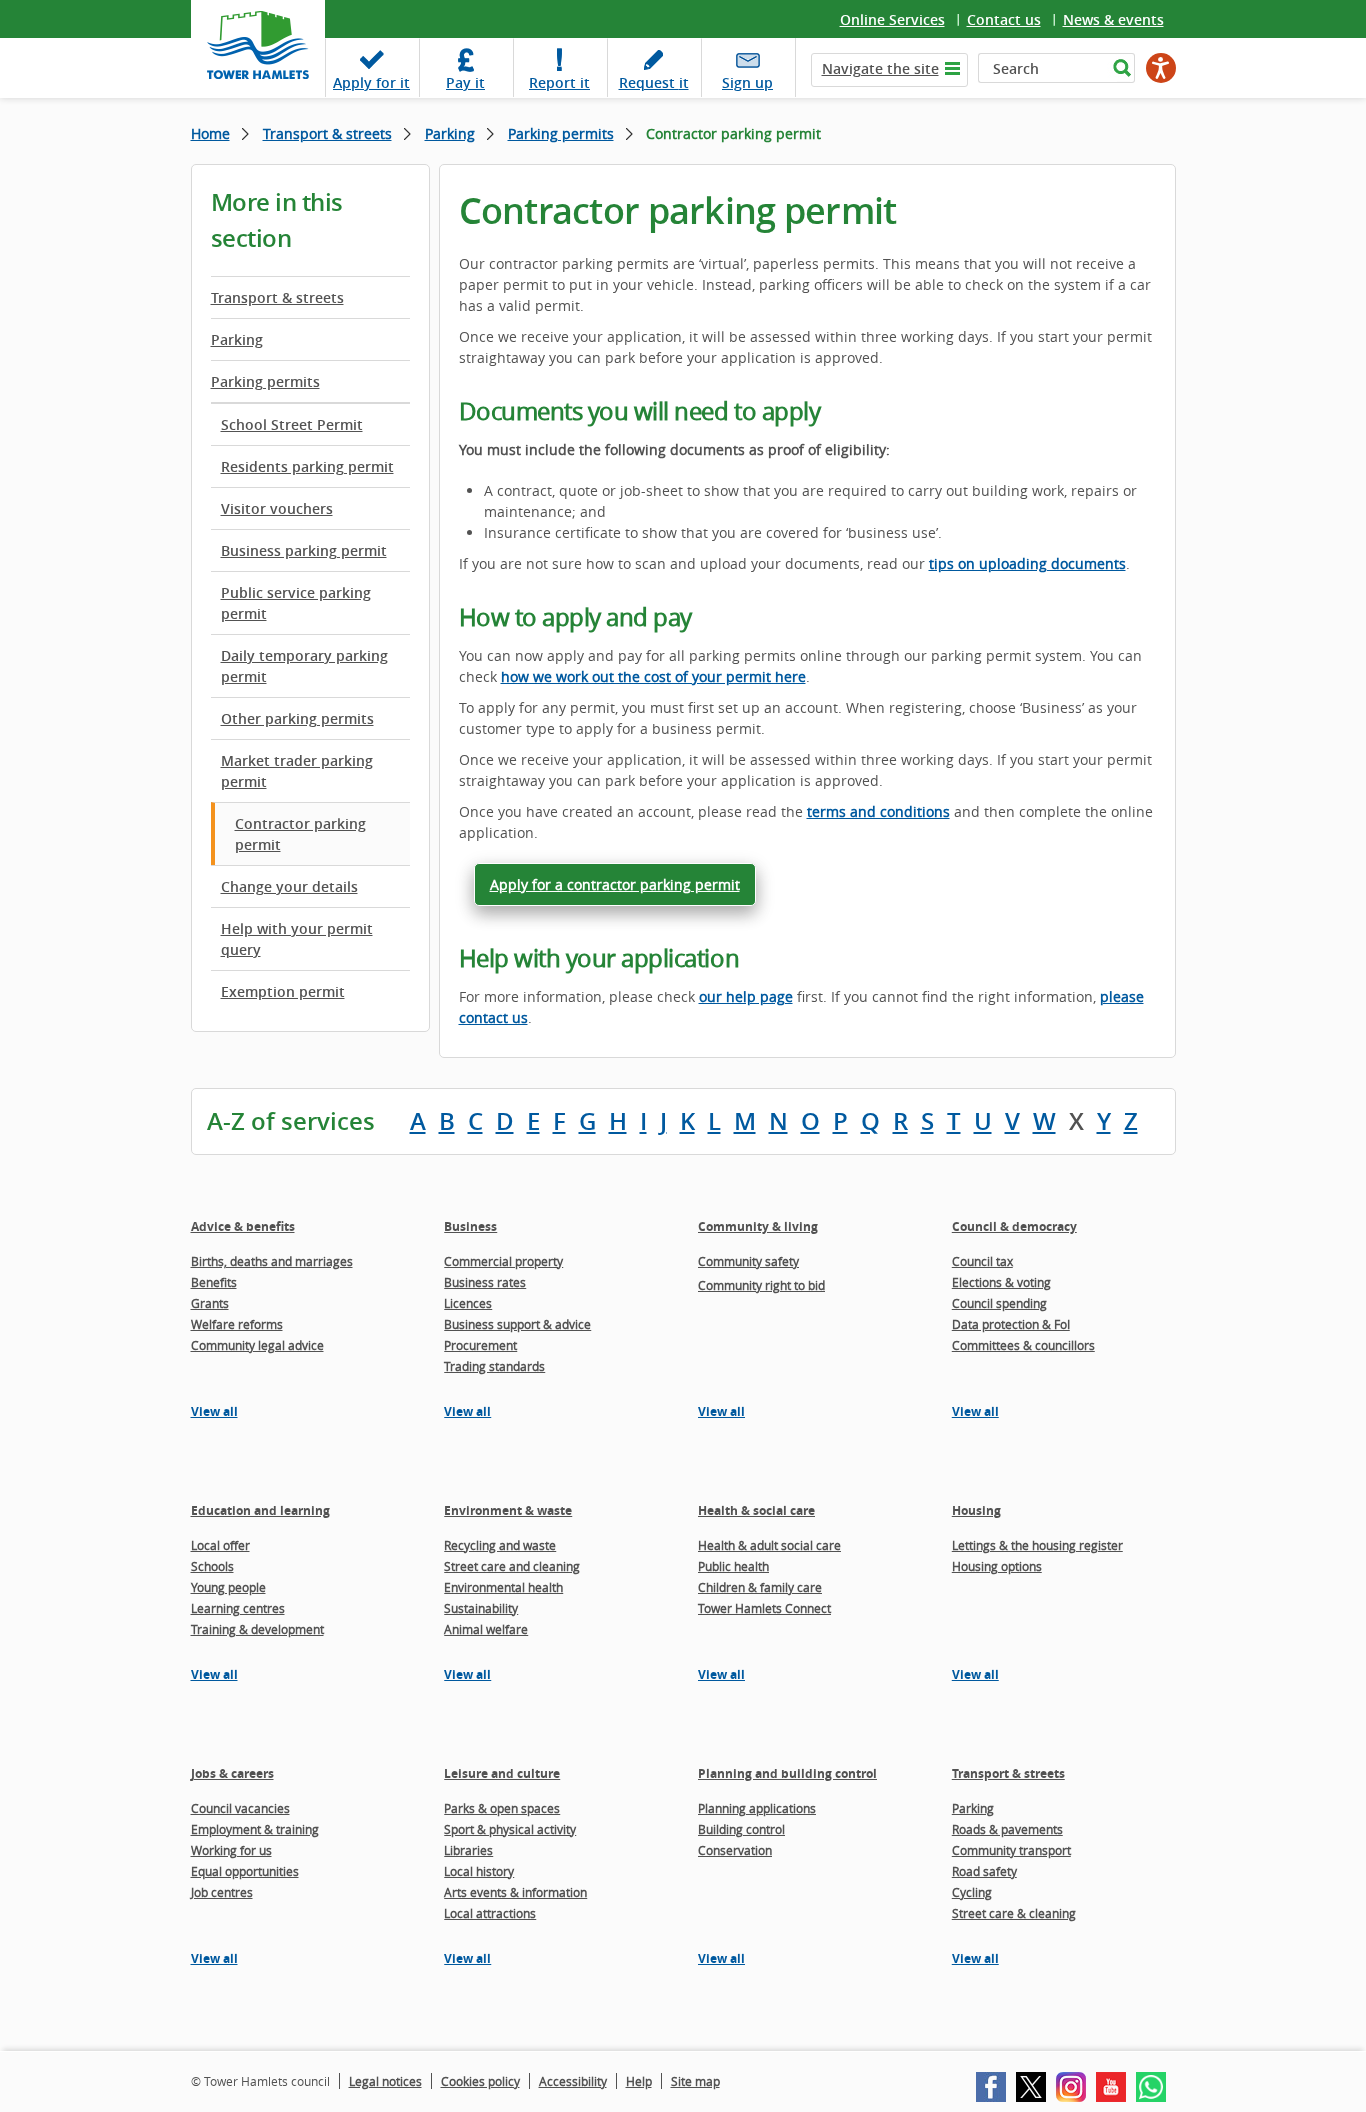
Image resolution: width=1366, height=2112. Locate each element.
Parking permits (561, 133)
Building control (741, 1829)
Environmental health (503, 1587)
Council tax (982, 1261)
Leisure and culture (502, 1773)
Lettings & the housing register (1037, 1545)
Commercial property (503, 1261)
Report (559, 82)
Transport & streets (327, 133)
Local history (479, 1871)
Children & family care (760, 1587)
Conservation (735, 1850)
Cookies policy (480, 2081)
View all (214, 1411)
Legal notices (385, 2081)
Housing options (997, 1566)
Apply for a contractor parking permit (615, 884)
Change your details (289, 886)
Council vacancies (240, 1808)
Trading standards (494, 1366)
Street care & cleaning (1014, 1913)
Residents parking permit (307, 466)
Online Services (892, 19)
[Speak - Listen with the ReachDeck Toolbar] (1161, 68)
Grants (210, 1303)
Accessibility (573, 2081)
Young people (228, 1587)
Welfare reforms (237, 1324)
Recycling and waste (500, 1545)
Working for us (231, 1850)
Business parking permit (304, 550)
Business (470, 1226)
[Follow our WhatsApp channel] (1151, 2087)
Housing (976, 1510)
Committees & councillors (1023, 1345)
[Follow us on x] (1031, 2087)
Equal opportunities (245, 1871)
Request (654, 82)
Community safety (748, 1261)
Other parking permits (297, 718)
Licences (468, 1303)
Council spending (999, 1303)
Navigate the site (880, 68)
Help (639, 2081)
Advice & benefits (243, 1226)
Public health (733, 1566)
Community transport (1011, 1850)
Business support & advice (517, 1324)
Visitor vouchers (277, 508)
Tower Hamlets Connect (764, 1608)
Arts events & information (515, 1892)
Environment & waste (508, 1510)
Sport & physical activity (510, 1829)
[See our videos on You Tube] (1111, 2087)
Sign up (747, 82)
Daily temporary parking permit (304, 666)
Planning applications (757, 1808)
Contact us (1004, 19)
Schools (212, 1566)
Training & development (257, 1629)
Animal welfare (486, 1629)
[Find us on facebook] (991, 2087)
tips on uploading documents (1027, 563)
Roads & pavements (1007, 1829)
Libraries (468, 1850)
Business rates (485, 1282)
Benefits (214, 1282)
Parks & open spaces (502, 1808)
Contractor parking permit (300, 834)
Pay (465, 82)
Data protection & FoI (1011, 1324)
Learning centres (238, 1608)
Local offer (220, 1545)
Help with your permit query (297, 939)
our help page (746, 996)
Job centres (222, 1892)
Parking (450, 133)
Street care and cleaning (512, 1566)
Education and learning (260, 1510)
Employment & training (255, 1829)
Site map (695, 2081)
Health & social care (756, 1510)
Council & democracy (1014, 1226)
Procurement (480, 1345)
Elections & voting (1001, 1282)
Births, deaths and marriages (272, 1261)
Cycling (972, 1892)
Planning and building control (787, 1773)
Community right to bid (761, 1285)
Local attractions (490, 1913)
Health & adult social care (769, 1545)
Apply (371, 82)
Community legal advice (257, 1345)
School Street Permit (292, 424)
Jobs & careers (232, 1773)
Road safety (984, 1871)
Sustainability (481, 1608)
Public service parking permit (296, 603)
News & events (1113, 19)
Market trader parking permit (297, 771)
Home (210, 133)
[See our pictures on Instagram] (1071, 2087)
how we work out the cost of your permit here (653, 676)
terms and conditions (878, 811)
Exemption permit (283, 991)
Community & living (758, 1226)
